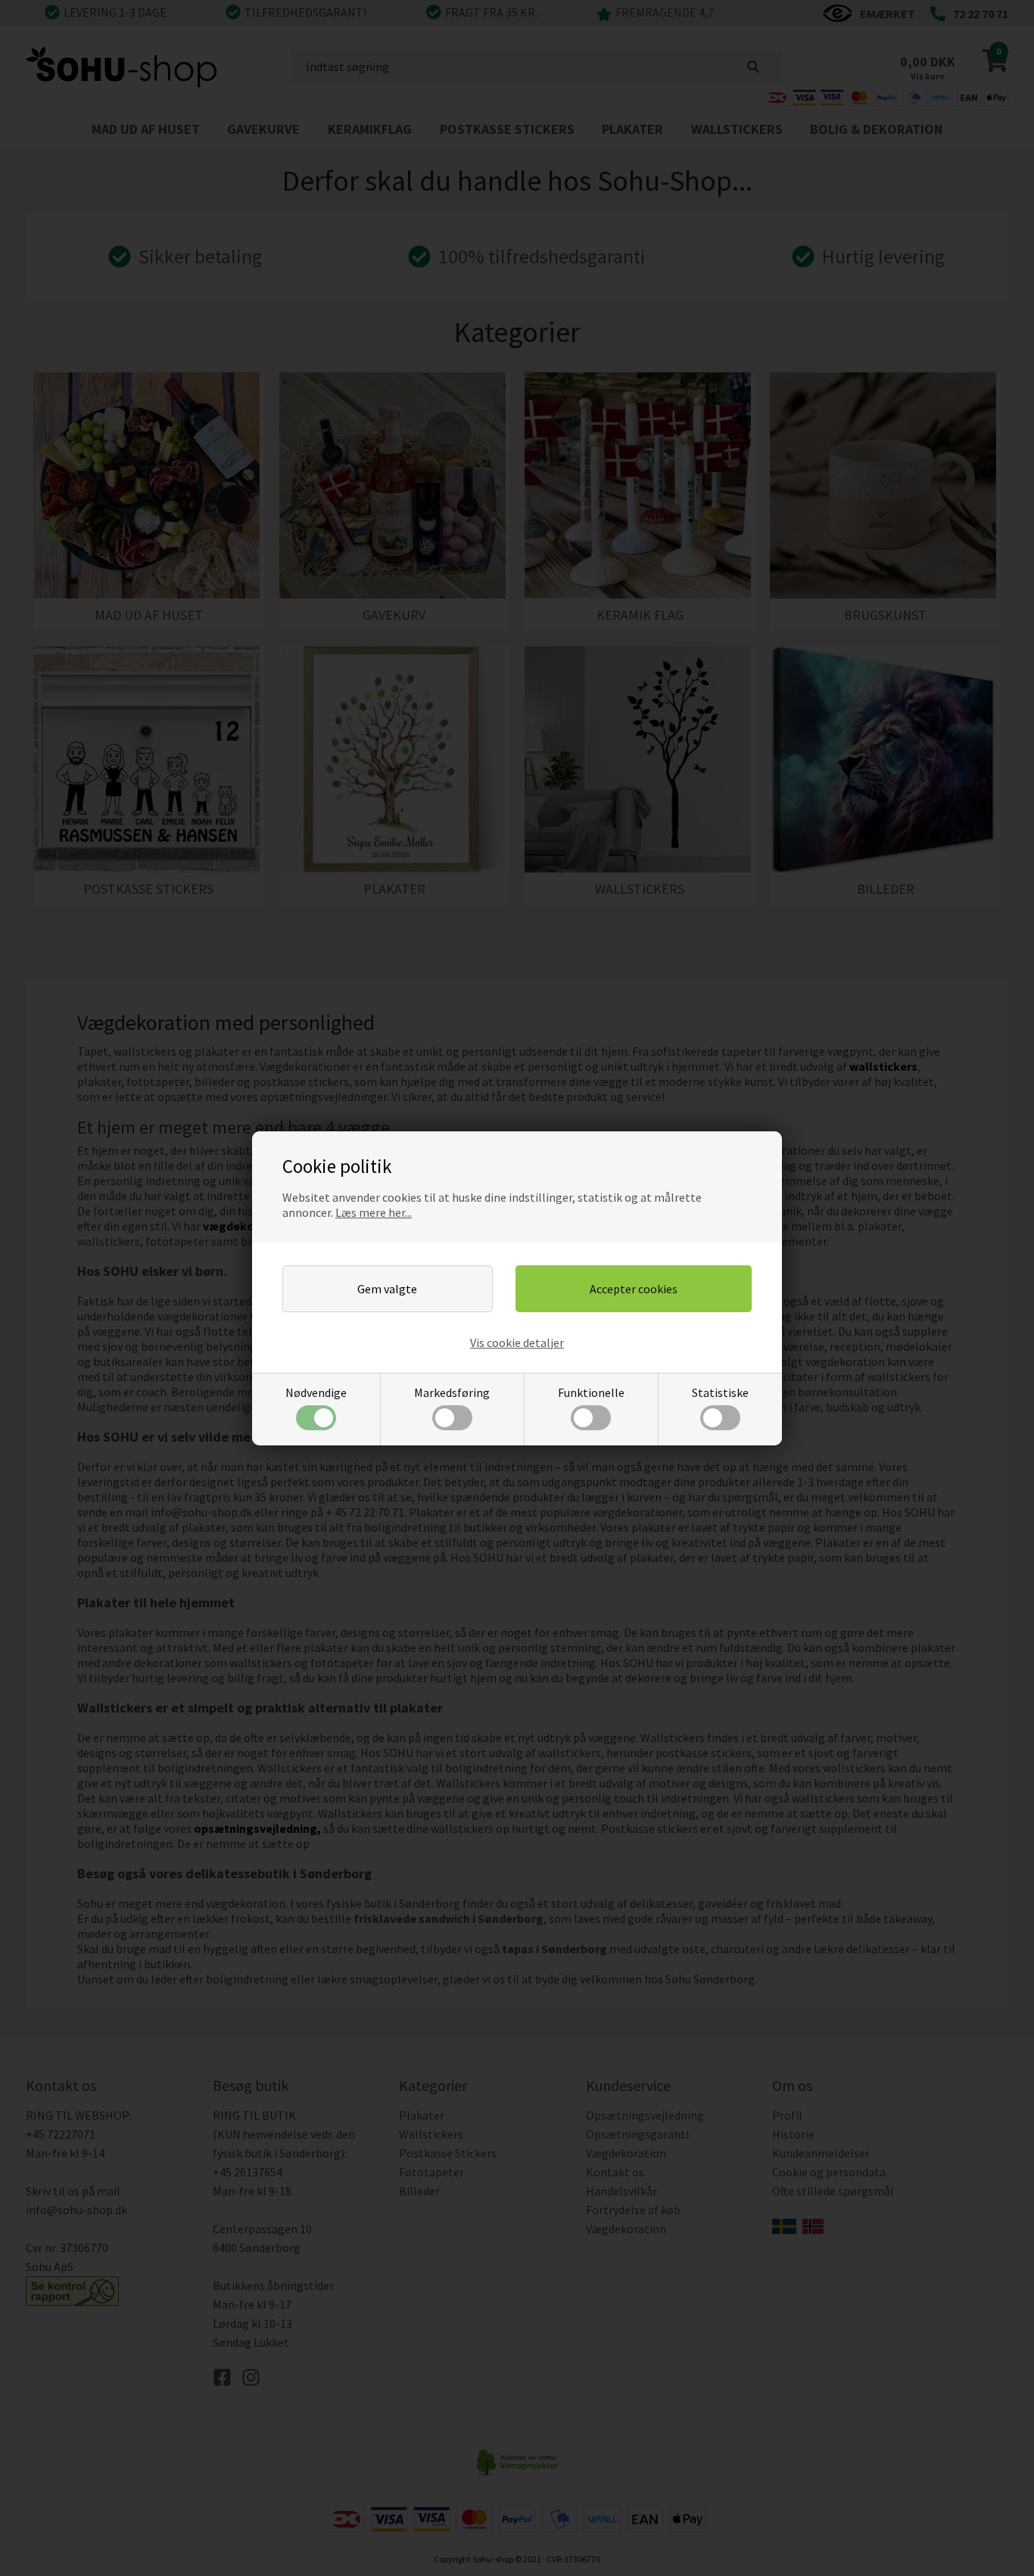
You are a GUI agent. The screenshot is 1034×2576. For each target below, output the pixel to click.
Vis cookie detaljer (517, 1342)
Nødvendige (316, 1392)
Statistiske (720, 1392)
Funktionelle (591, 1392)
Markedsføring (452, 1392)
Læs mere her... (374, 1212)
